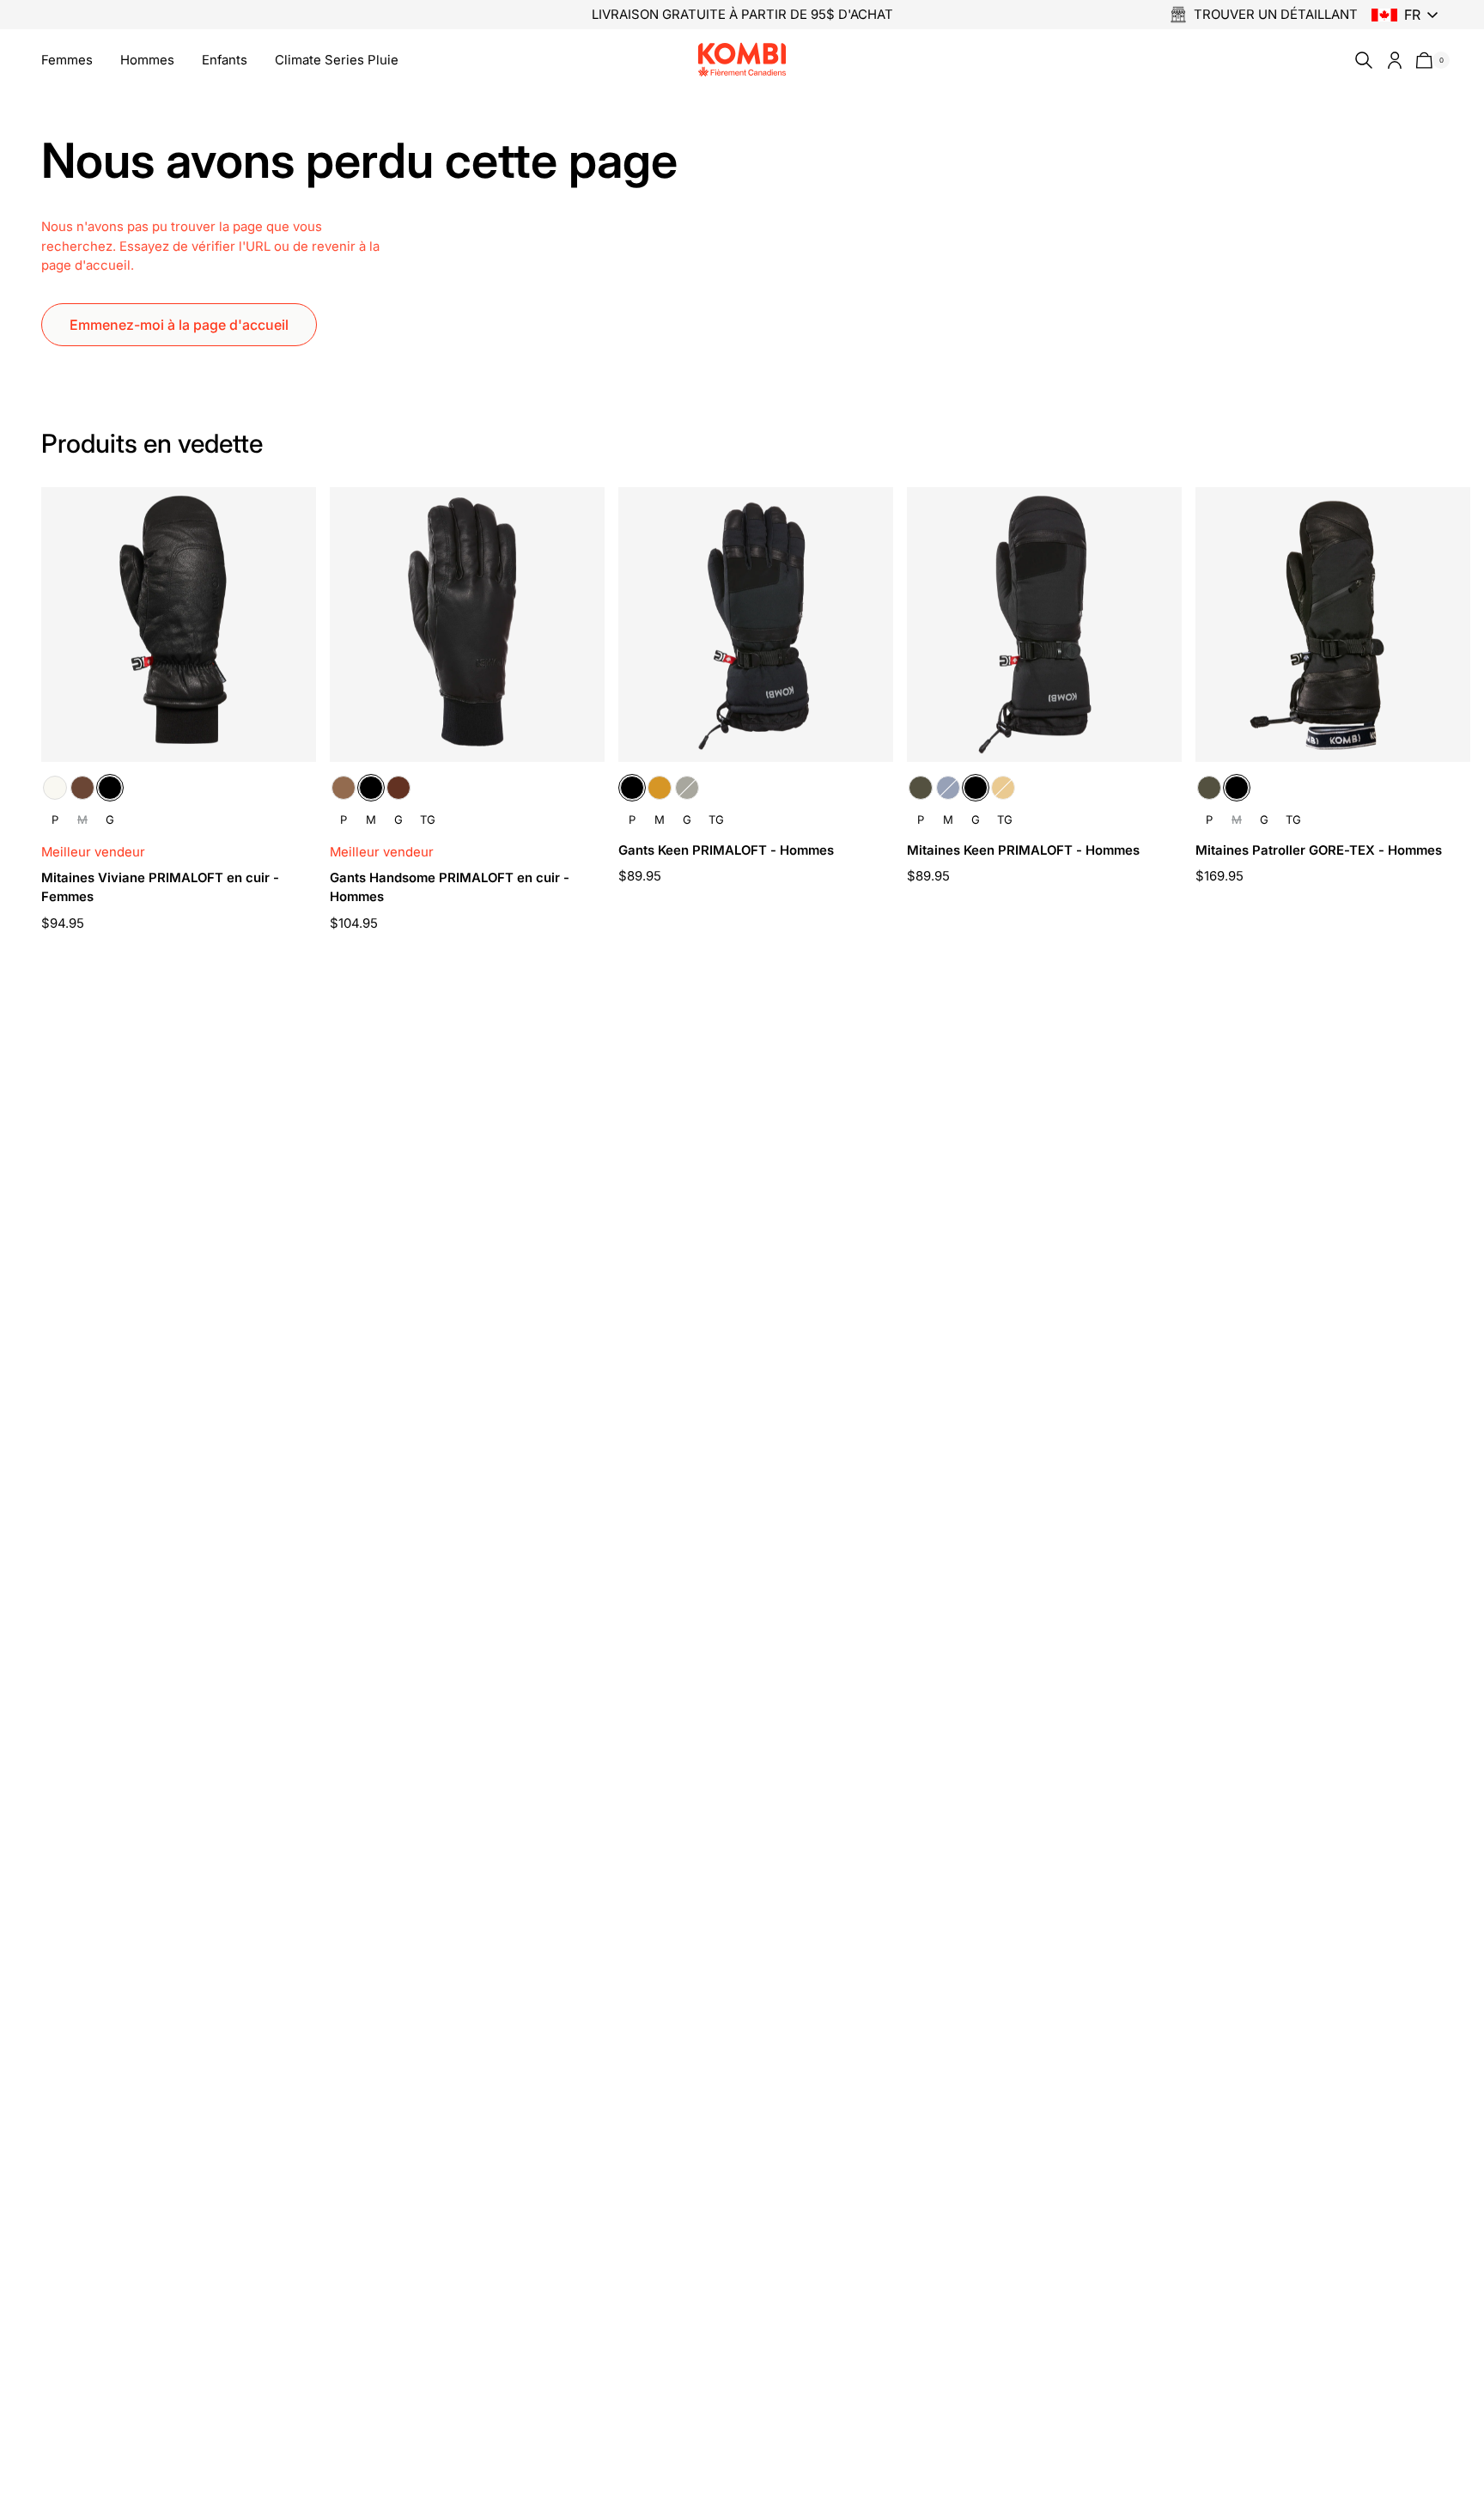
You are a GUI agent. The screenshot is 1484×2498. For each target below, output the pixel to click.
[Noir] (110, 788)
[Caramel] (344, 788)
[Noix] (398, 788)
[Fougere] (687, 788)
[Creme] (55, 788)
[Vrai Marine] (948, 788)
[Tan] (660, 788)
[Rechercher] (1360, 60)
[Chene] (82, 788)
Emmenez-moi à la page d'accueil (179, 325)
